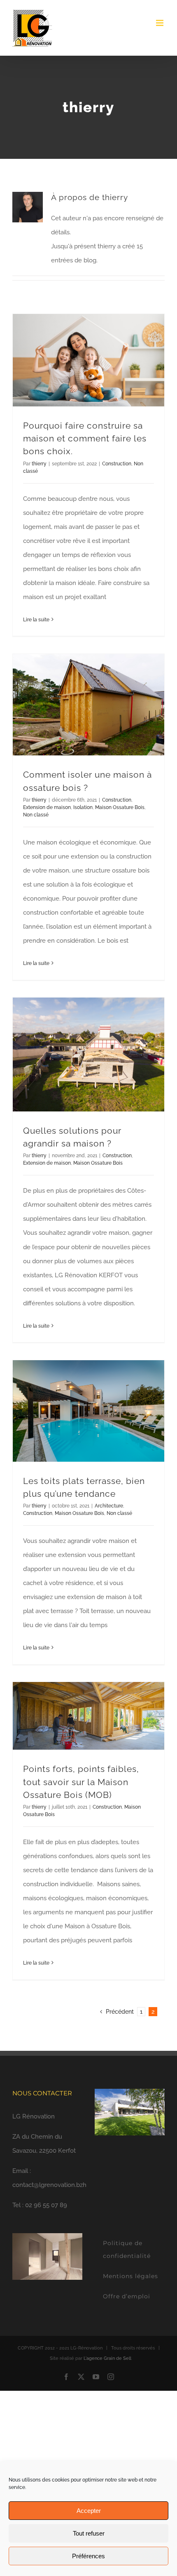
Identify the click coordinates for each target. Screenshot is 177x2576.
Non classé (36, 815)
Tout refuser (89, 2533)
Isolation (83, 807)
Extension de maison (47, 807)
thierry (39, 464)
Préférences (88, 2556)
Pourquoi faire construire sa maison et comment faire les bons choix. (85, 438)
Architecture (109, 1506)
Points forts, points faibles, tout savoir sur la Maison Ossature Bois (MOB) (81, 1782)
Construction (117, 464)
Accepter (89, 2511)
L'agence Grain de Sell (107, 2358)
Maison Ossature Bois (120, 807)
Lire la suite (36, 620)
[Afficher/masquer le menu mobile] (160, 23)
